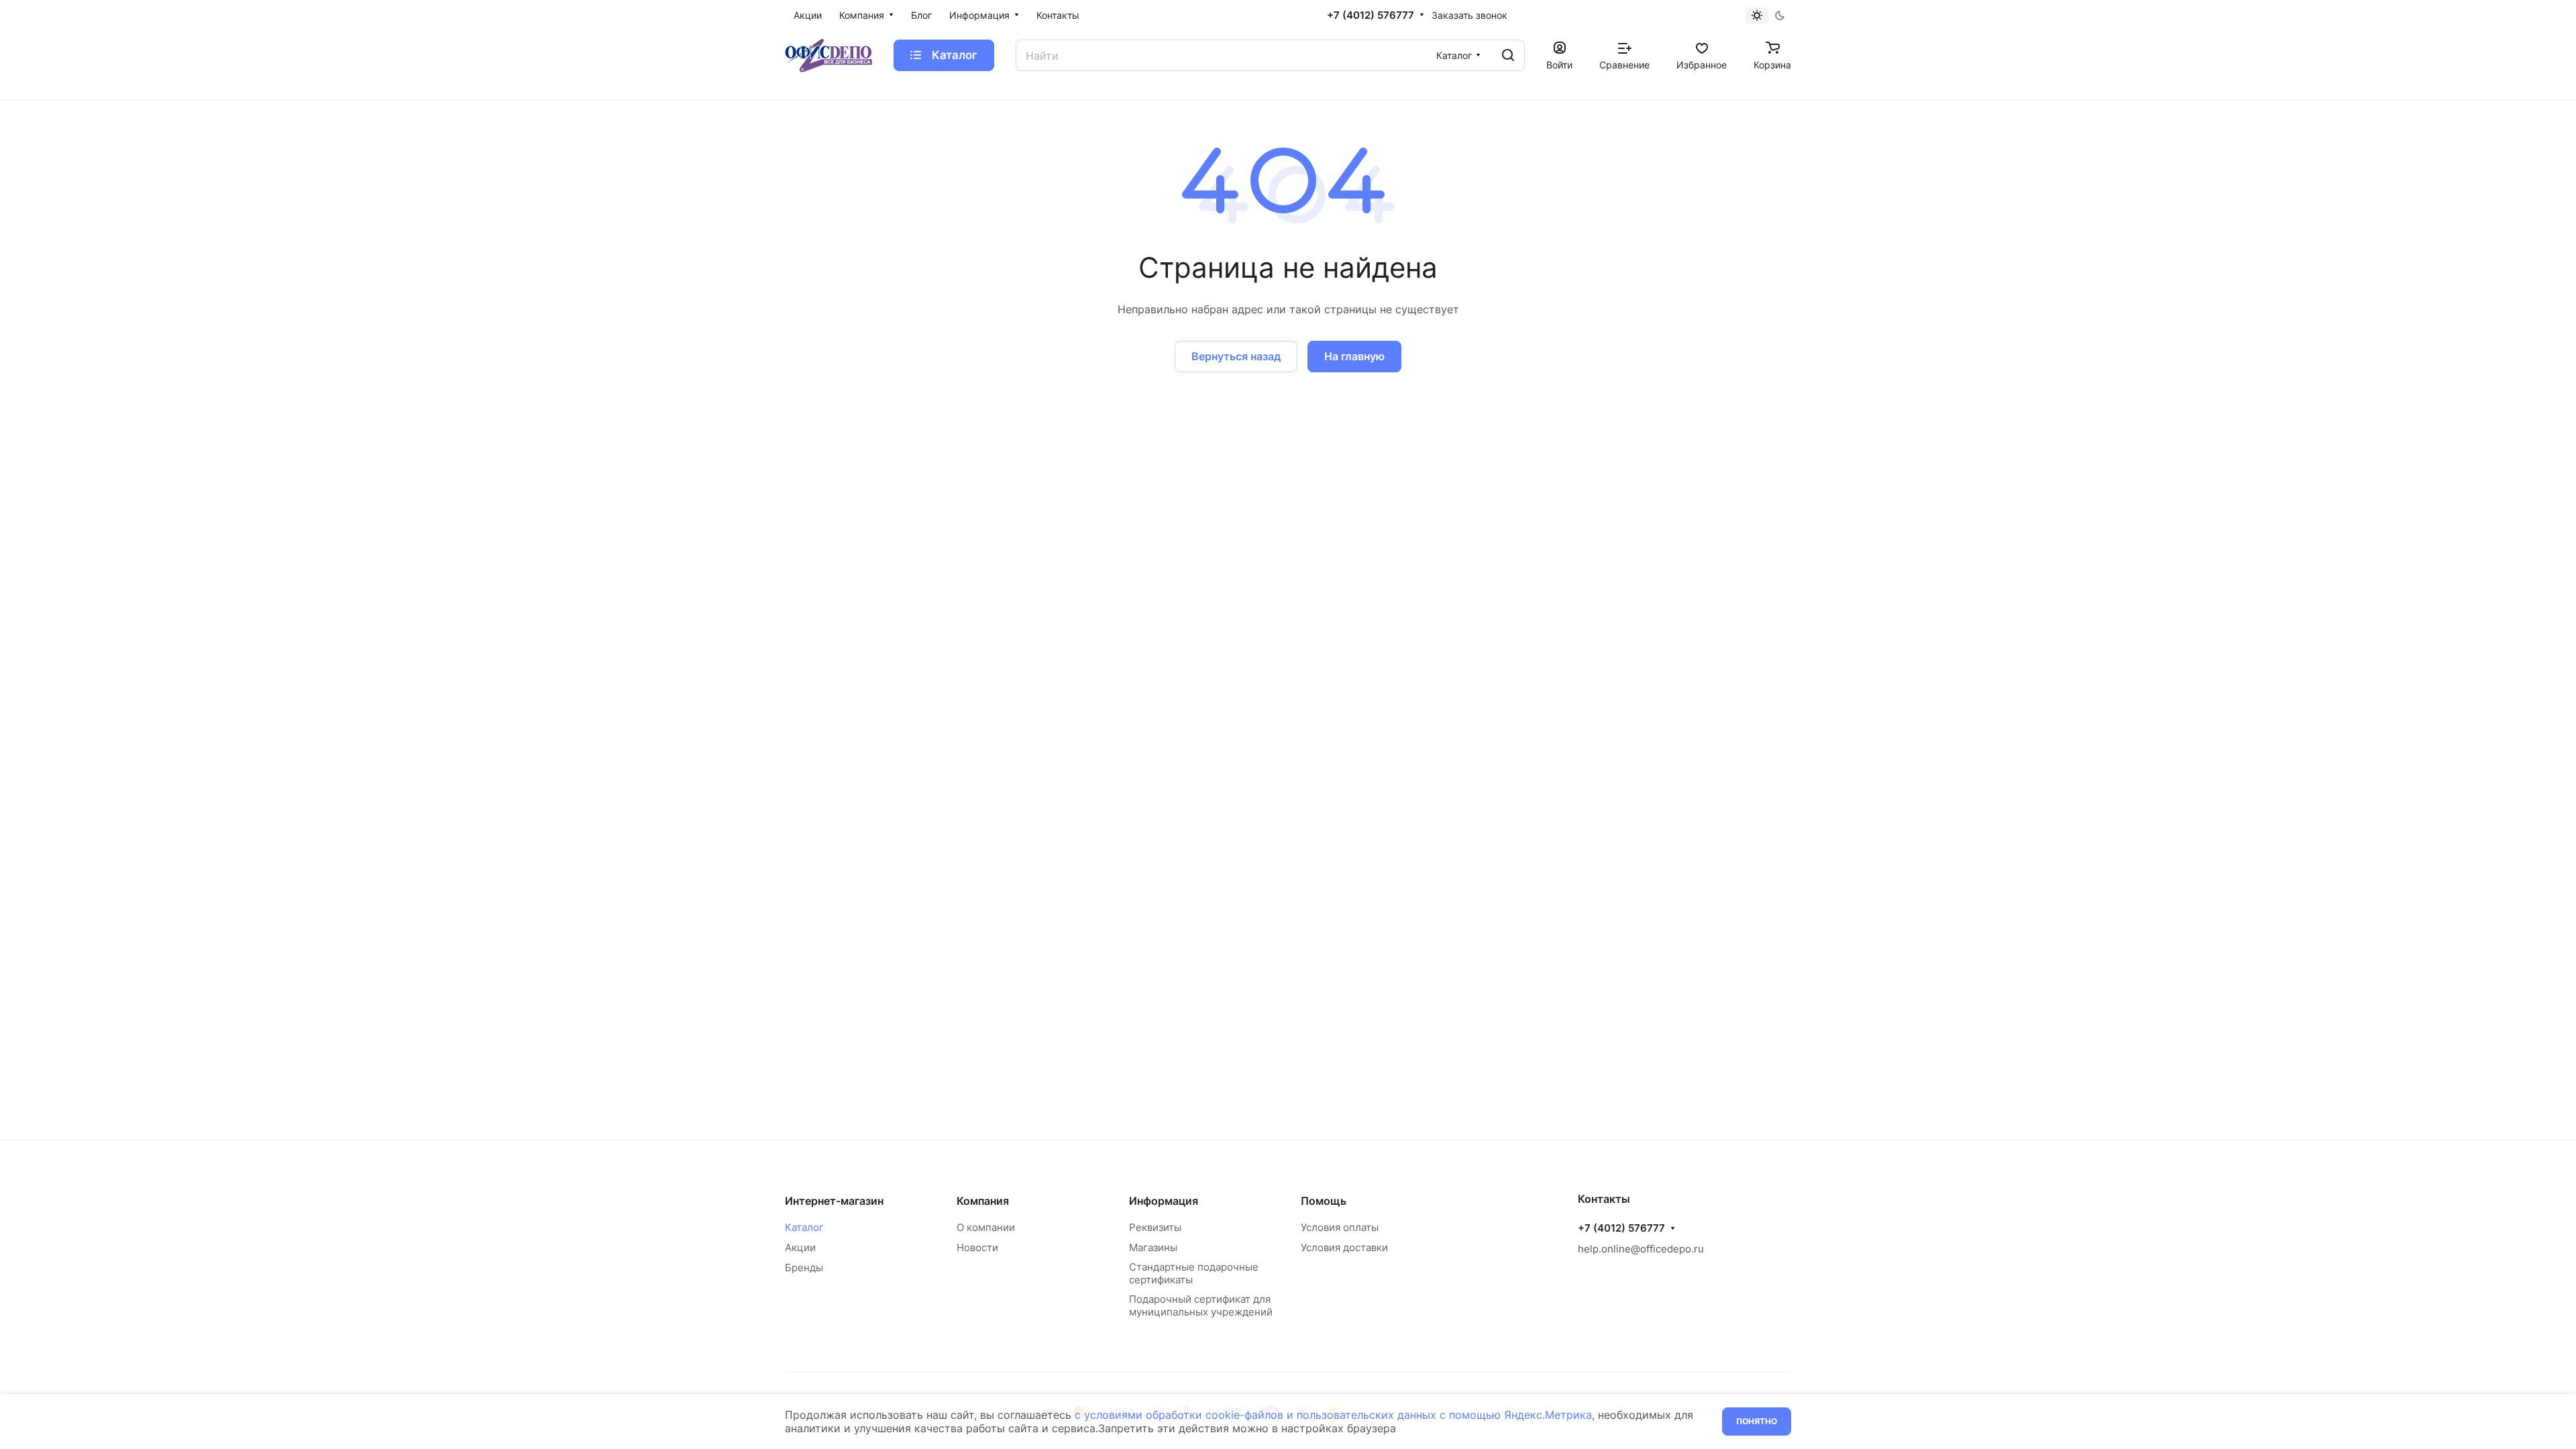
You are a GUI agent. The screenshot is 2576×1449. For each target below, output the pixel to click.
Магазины (1153, 1247)
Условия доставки (1344, 1247)
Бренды (804, 1268)
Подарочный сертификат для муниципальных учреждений (1201, 1305)
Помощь (1324, 1201)
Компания (983, 1201)
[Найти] (1508, 55)
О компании (986, 1227)
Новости (977, 1247)
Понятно (1757, 1421)
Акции (800, 1247)
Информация (1164, 1201)
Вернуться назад (1236, 356)
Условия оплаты (1340, 1227)
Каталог (804, 1227)
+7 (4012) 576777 (1371, 15)
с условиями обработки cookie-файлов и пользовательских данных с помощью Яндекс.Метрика (1333, 1415)
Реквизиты (1155, 1227)
